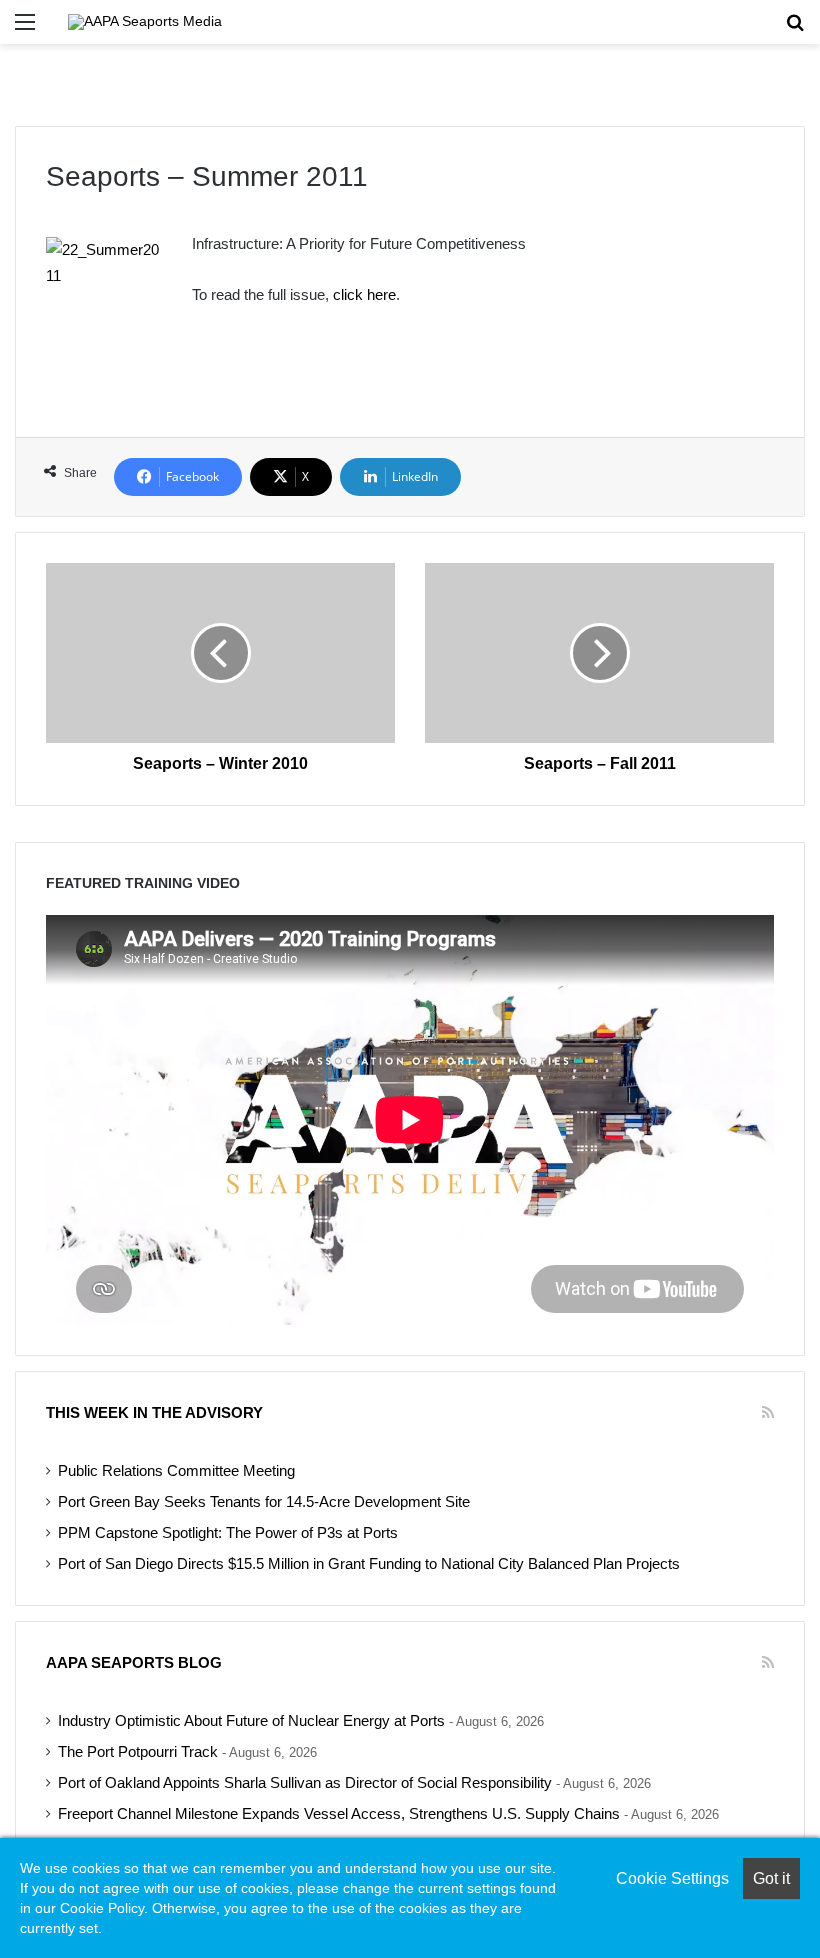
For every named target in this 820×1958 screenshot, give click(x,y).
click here (364, 294)
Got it (771, 1878)
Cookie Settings (672, 1878)
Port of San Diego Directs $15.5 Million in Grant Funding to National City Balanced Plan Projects (369, 1564)
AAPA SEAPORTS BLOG (134, 1662)
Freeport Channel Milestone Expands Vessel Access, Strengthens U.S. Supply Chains (339, 1814)
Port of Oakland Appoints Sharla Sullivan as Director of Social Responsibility (305, 1783)
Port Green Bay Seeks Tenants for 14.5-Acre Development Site (264, 1502)
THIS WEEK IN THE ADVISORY (154, 1412)
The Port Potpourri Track (138, 1752)
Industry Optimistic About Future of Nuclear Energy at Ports (251, 1721)
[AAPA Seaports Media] (145, 22)
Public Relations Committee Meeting (176, 1471)
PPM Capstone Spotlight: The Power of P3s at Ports (228, 1533)
